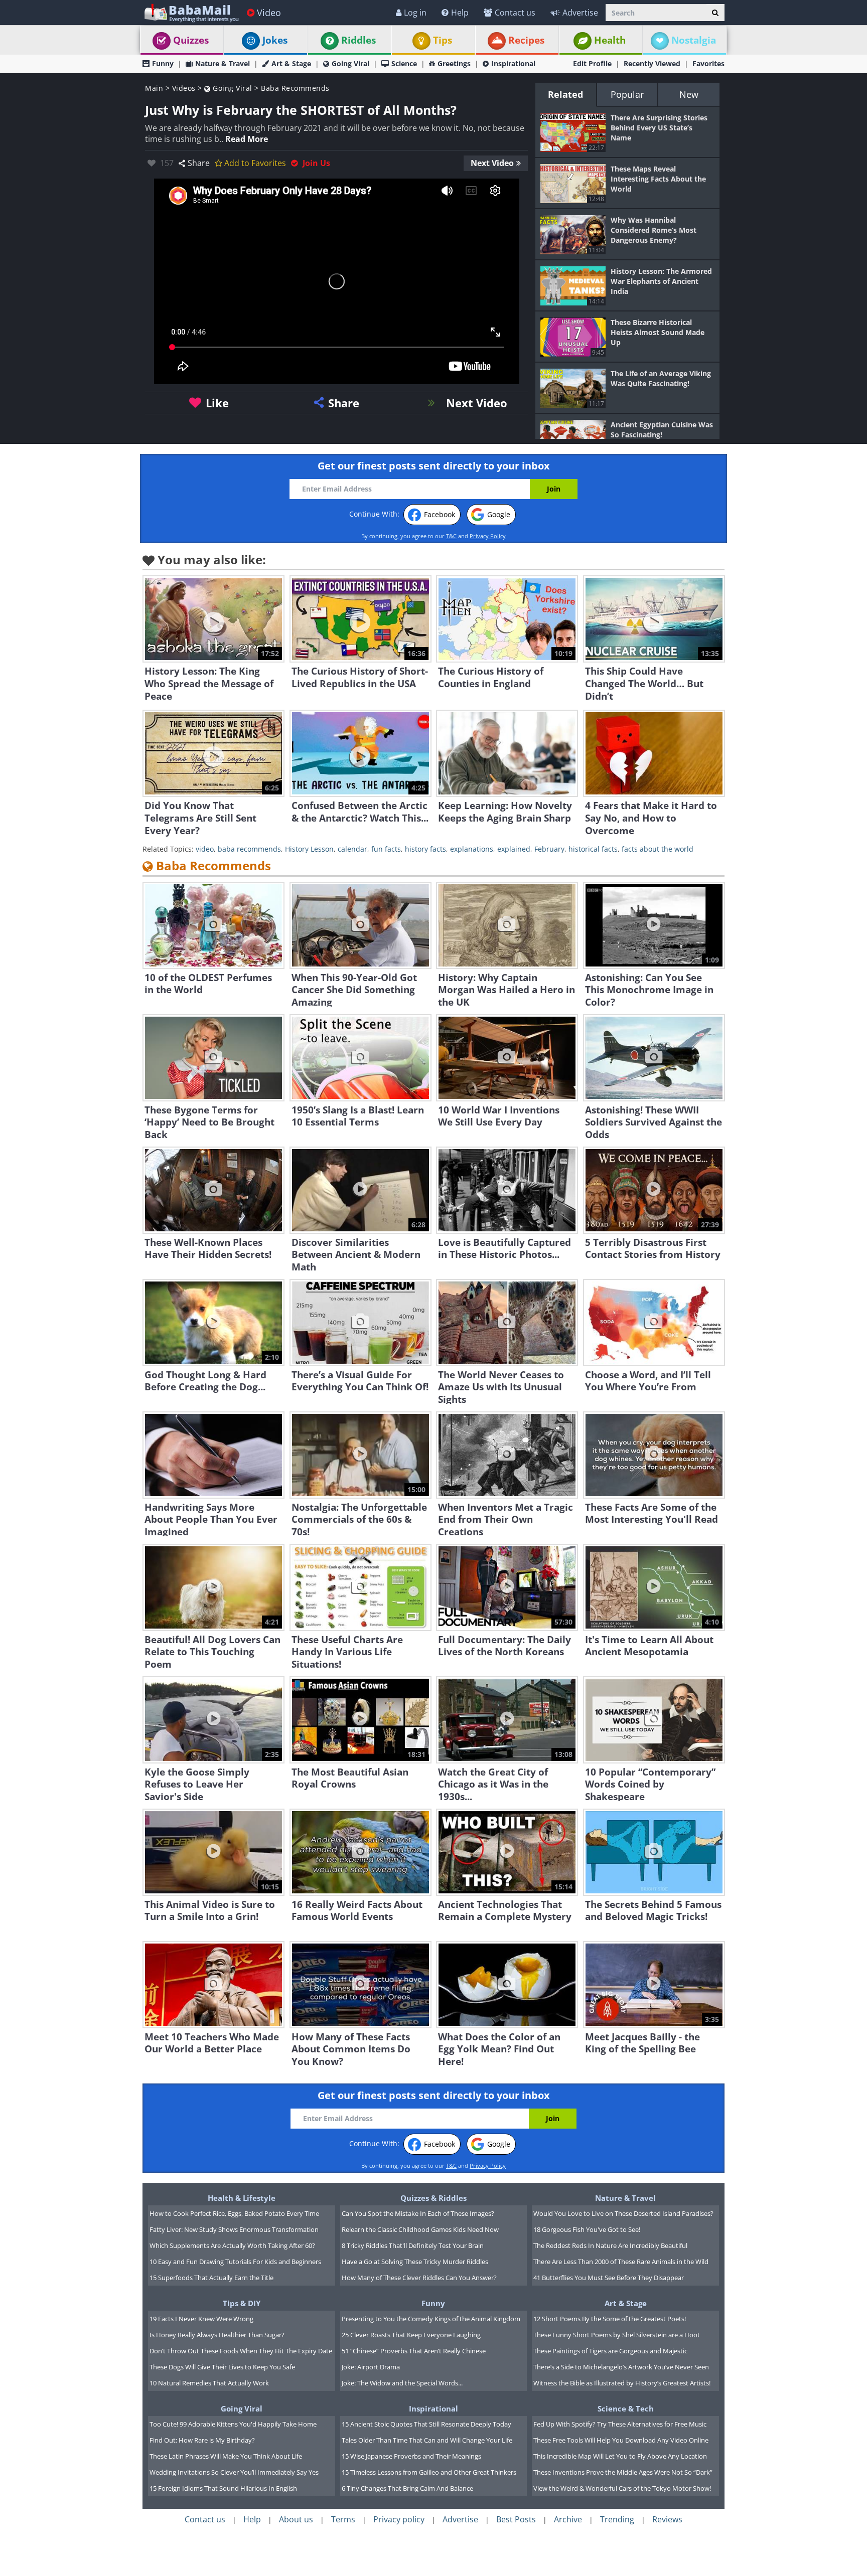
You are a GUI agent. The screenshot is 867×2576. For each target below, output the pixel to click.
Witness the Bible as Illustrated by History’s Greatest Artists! (622, 2383)
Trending (617, 2519)
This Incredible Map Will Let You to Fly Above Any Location (620, 2456)
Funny (163, 63)
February (549, 849)
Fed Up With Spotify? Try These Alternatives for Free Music (620, 2424)
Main (154, 88)
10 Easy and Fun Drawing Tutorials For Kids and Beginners (235, 2262)
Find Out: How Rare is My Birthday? (202, 2440)
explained (514, 849)
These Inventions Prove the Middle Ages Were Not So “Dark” (623, 2472)
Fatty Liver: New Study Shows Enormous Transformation (234, 2229)
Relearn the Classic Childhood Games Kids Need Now (420, 2229)
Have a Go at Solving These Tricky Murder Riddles (415, 2262)
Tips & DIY (242, 2303)
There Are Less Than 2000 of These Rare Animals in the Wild (621, 2262)
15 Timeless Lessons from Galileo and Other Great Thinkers (429, 2472)
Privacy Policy (488, 536)
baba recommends (249, 849)
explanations (472, 849)
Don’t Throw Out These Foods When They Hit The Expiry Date (241, 2351)
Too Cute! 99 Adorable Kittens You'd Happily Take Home (233, 2424)
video (205, 849)
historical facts (593, 849)
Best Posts (516, 2519)
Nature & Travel (223, 63)
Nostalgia (694, 40)
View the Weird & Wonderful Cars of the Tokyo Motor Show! (622, 2488)
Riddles (358, 40)
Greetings (454, 63)
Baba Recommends (295, 88)
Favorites (708, 63)
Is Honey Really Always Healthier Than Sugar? (217, 2335)
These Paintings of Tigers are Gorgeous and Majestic (610, 2351)
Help (460, 13)
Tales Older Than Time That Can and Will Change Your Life (427, 2440)
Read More (247, 139)
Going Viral (350, 63)
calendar (352, 849)
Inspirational (513, 63)
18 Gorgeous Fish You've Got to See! (587, 2229)
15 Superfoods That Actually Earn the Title (211, 2278)
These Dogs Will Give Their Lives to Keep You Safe (222, 2367)
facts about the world (658, 849)
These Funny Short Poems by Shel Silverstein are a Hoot (617, 2335)
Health (610, 40)
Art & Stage (291, 63)
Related (565, 94)
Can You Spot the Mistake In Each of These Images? (418, 2213)
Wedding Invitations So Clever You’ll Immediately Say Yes (234, 2472)
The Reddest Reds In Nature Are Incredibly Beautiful (610, 2245)
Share (199, 163)
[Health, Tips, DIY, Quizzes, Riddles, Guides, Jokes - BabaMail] (191, 12)
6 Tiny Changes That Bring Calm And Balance (407, 2488)
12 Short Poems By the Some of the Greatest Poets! (610, 2319)
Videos (184, 88)
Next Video (492, 163)
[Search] (715, 13)
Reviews (667, 2519)
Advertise (580, 13)
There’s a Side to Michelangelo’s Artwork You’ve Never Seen (621, 2367)
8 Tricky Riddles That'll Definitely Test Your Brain (413, 2245)
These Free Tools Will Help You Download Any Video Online (621, 2440)
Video (269, 13)
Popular (627, 94)
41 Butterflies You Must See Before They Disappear (609, 2278)
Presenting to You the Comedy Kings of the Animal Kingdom (431, 2319)
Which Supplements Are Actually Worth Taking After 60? (232, 2245)
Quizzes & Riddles (434, 2198)
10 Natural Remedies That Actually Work (209, 2383)
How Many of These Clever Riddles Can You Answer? (419, 2278)
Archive (568, 2519)
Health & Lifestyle (242, 2198)
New (689, 94)
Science (404, 63)
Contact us (515, 13)
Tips (443, 40)
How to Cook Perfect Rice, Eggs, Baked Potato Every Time (234, 2213)
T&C (451, 536)
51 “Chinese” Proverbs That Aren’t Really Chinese (414, 2351)
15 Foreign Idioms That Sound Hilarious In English (223, 2488)
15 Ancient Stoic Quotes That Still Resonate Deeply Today (426, 2424)
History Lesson (309, 849)
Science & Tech (626, 2408)
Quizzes (191, 40)
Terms (343, 2519)
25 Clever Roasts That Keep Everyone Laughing (411, 2335)
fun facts (386, 849)
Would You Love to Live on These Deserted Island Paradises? (623, 2213)
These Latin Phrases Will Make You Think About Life (226, 2456)
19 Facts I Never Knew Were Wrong (201, 2319)
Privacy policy (399, 2519)
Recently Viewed (652, 63)
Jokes (275, 40)
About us (296, 2519)
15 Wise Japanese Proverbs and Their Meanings (411, 2456)
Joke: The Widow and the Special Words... (402, 2383)
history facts (425, 849)
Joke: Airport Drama (371, 2367)
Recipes (526, 40)
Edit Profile (592, 63)
